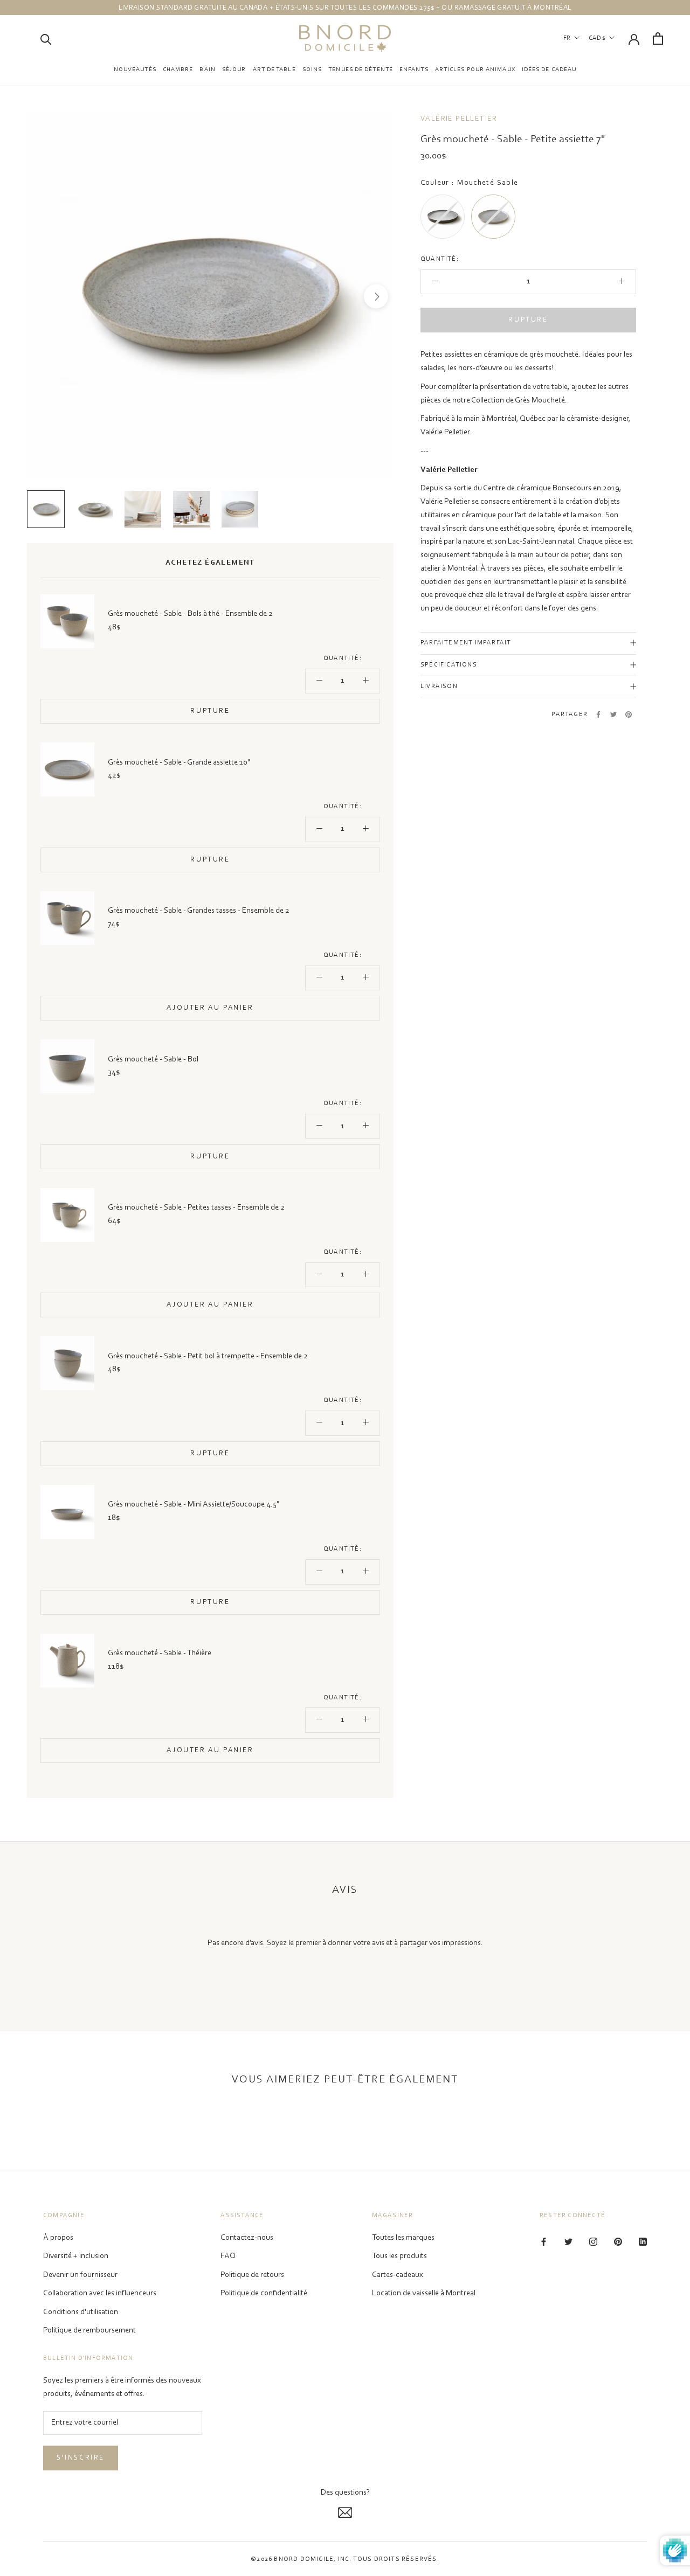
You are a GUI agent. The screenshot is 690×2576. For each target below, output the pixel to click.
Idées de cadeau (549, 70)
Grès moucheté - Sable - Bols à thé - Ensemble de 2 (190, 614)
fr (567, 38)
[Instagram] (593, 2242)
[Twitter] (613, 714)
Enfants (414, 70)
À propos (58, 2238)
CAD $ (597, 38)
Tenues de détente (361, 70)
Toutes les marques (403, 2238)
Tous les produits (399, 2256)
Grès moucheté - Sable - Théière (160, 1653)
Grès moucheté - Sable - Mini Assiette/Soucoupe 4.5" (194, 1505)
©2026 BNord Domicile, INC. (301, 2559)
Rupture (528, 320)
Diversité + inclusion (76, 2256)
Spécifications (449, 665)
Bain (207, 70)
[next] (376, 297)
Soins (312, 70)
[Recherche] (46, 39)
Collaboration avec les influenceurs (100, 2293)
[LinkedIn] (643, 2242)
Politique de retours (252, 2275)
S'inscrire (81, 2458)
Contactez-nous (247, 2238)
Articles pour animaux (475, 70)
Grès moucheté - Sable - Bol (153, 1060)
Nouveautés (135, 70)
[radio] (443, 217)
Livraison (439, 686)
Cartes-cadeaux (398, 2275)
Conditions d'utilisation (81, 2312)
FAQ (228, 2256)
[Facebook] (598, 714)
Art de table (274, 70)
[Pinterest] (629, 714)
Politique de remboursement (89, 2331)
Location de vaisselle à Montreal (424, 2293)
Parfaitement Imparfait (466, 643)
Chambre (178, 70)
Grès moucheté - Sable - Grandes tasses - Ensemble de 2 (199, 911)
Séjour (234, 70)
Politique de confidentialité (264, 2293)
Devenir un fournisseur (80, 2275)
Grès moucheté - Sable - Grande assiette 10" (179, 763)
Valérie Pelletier (459, 119)
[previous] (44, 297)
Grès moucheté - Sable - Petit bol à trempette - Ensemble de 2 (208, 1356)
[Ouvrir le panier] (658, 39)
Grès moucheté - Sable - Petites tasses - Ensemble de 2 (196, 1208)
